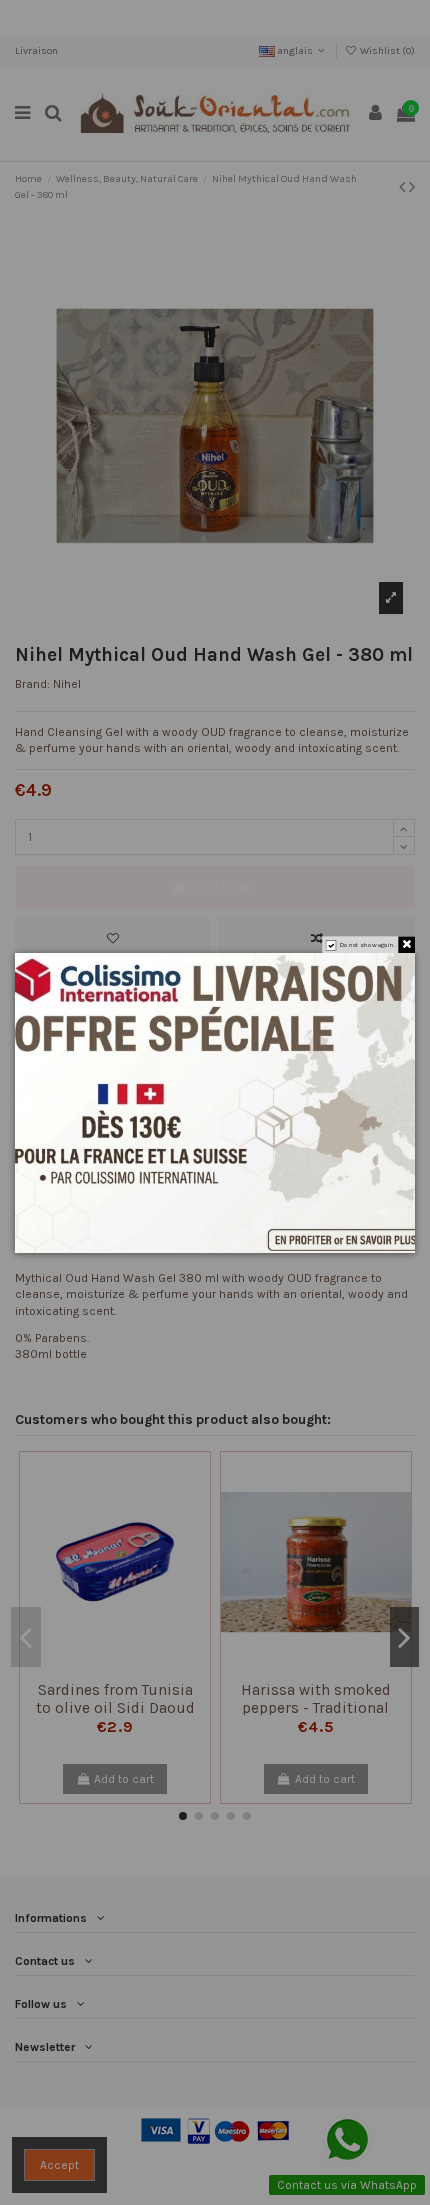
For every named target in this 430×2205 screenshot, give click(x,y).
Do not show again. (367, 945)
